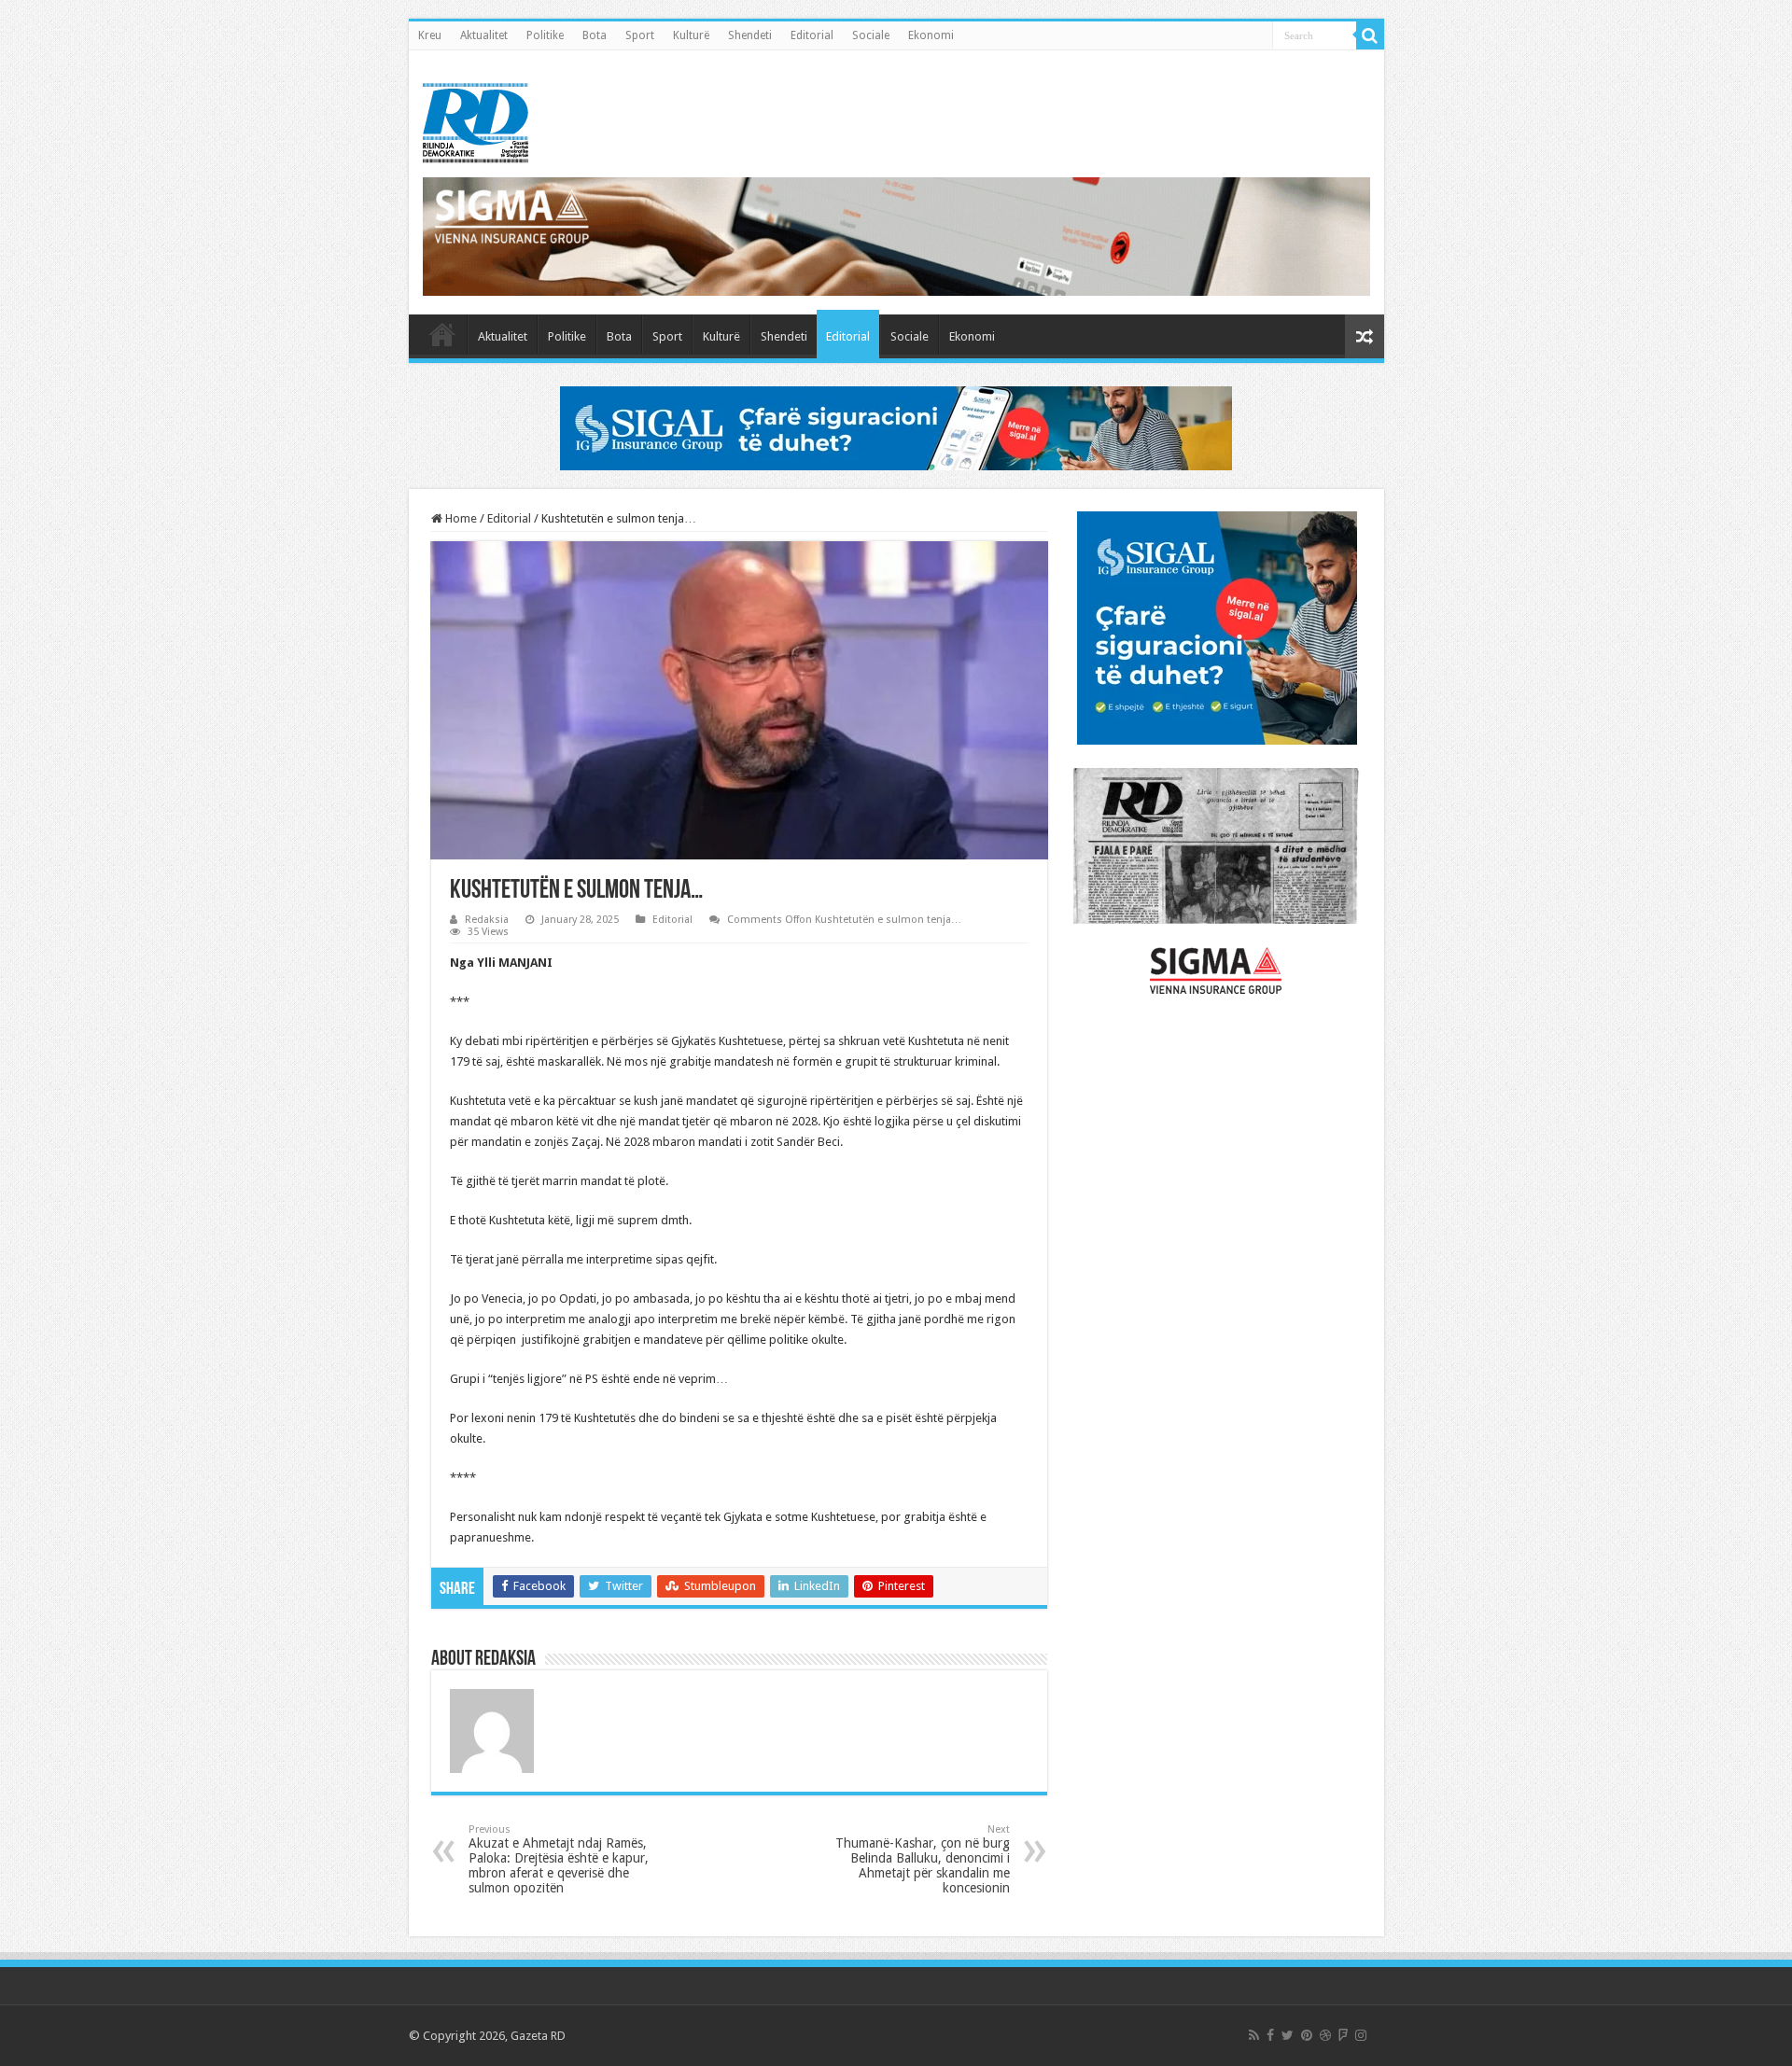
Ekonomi (931, 35)
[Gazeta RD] (476, 119)
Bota (595, 35)
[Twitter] (1288, 2035)
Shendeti (750, 35)
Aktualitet (484, 35)
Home (460, 518)
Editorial (812, 35)
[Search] (1370, 35)
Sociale (871, 35)
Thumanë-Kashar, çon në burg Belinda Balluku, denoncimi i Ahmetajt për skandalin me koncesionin (923, 1859)
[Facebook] (1270, 2035)
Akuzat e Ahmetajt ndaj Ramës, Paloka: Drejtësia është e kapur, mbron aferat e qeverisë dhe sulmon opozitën (559, 1859)
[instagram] (1361, 2035)
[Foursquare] (1343, 2035)
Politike (545, 35)
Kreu (430, 35)
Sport (640, 35)
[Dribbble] (1325, 2035)
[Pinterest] (1307, 2035)
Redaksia (487, 920)
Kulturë (691, 35)
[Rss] (1254, 2035)
